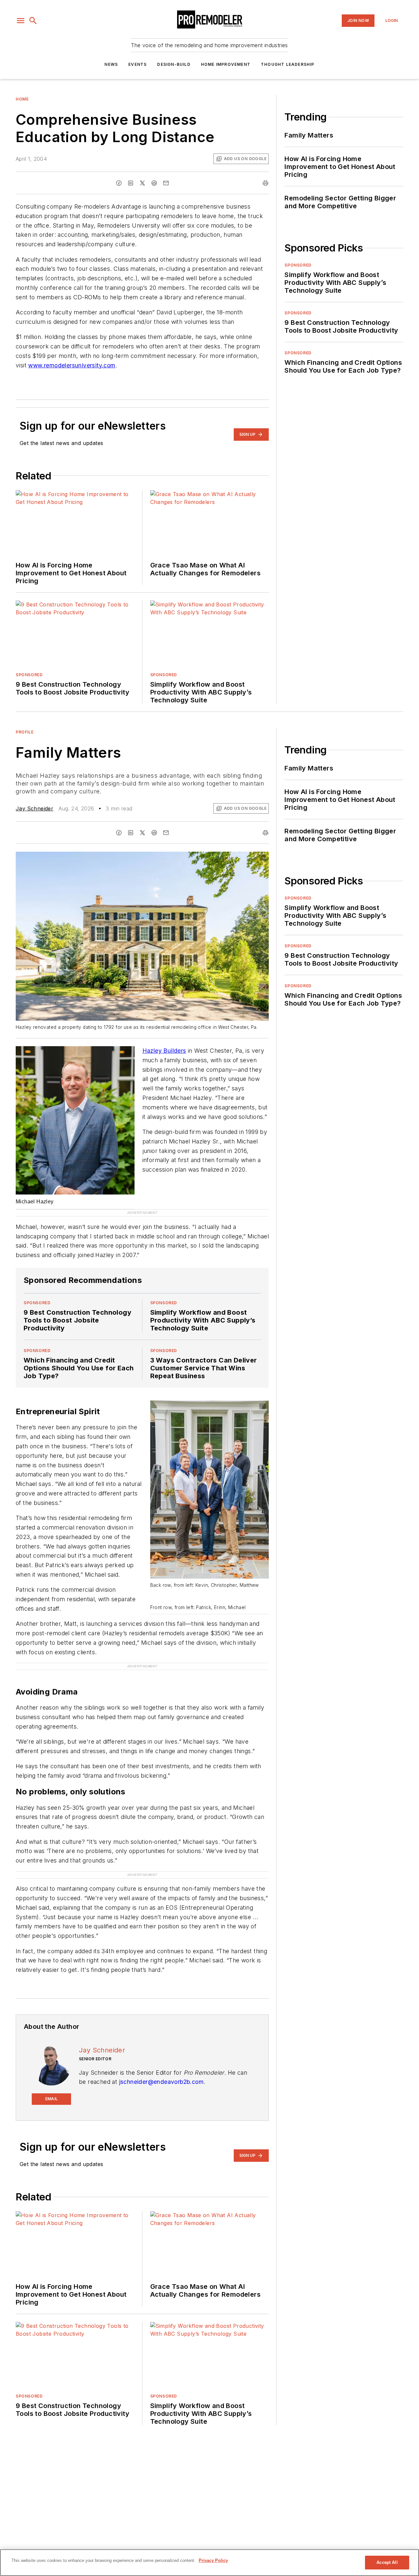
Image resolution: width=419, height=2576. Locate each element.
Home (22, 99)
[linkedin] (131, 183)
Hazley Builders (164, 1051)
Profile (25, 732)
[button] (21, 21)
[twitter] (142, 183)
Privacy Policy (213, 2560)
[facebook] (119, 183)
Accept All (387, 2562)
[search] (33, 21)
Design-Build (174, 64)
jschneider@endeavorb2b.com (161, 2059)
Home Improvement (226, 64)
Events (137, 64)
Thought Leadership (288, 64)
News (111, 64)
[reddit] (154, 183)
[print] (265, 183)
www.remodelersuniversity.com (72, 365)
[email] (166, 183)
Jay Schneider (35, 808)
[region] (209, 2563)
